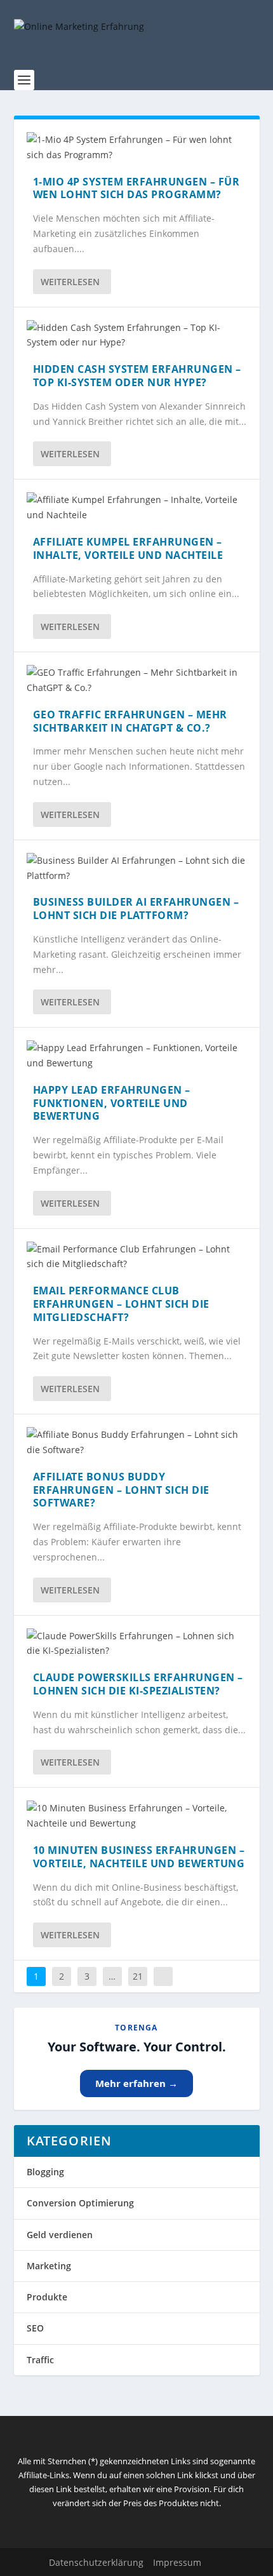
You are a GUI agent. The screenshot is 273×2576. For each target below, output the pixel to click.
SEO (35, 2328)
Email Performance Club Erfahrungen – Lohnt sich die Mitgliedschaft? (121, 1304)
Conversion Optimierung (80, 2203)
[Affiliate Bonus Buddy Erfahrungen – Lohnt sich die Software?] (137, 1442)
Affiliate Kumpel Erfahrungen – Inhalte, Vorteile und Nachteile (128, 548)
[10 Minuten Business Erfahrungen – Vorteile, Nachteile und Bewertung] (137, 1816)
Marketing (49, 2266)
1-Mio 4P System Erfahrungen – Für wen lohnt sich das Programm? (136, 188)
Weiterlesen (70, 282)
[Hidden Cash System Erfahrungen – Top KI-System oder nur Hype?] (137, 335)
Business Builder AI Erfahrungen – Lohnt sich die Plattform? (136, 909)
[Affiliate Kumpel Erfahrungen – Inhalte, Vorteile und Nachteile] (137, 507)
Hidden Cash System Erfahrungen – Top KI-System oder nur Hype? (137, 376)
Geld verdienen (60, 2235)
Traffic (40, 2360)
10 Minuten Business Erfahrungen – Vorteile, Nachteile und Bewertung (139, 1857)
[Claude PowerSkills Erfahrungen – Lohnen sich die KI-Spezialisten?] (137, 1644)
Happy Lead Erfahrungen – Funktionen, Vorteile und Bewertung (112, 1103)
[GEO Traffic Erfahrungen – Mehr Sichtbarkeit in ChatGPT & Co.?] (137, 680)
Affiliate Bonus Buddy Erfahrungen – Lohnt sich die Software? (121, 1490)
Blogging (45, 2172)
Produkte (47, 2297)
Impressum (177, 2562)
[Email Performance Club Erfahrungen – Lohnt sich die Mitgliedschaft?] (137, 1257)
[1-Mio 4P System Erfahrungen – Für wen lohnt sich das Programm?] (137, 147)
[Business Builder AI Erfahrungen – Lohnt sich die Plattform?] (137, 868)
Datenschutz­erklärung (96, 2562)
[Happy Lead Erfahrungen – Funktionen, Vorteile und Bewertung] (137, 1056)
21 (138, 1976)
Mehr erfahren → (136, 2083)
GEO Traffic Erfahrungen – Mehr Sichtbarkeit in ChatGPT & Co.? (130, 721)
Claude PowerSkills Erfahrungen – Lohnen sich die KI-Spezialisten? (138, 1684)
